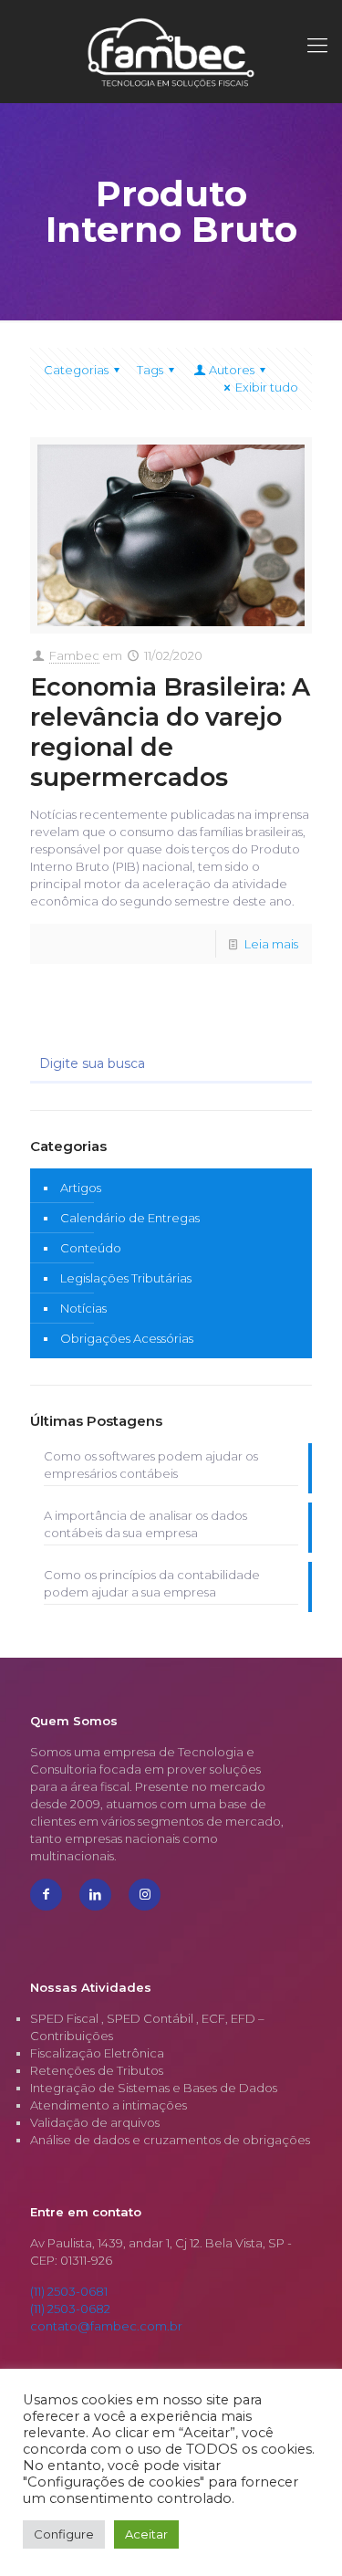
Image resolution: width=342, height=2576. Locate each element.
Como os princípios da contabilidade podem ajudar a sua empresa (152, 1583)
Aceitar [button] (146, 2534)
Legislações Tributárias (126, 1278)
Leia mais (271, 944)
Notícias (83, 1308)
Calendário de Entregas (130, 1218)
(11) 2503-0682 (70, 2309)
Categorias (76, 370)
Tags (150, 370)
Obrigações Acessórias (127, 1338)
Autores (232, 370)
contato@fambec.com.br (106, 2326)
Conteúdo (91, 1248)
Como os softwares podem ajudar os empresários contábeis (151, 1465)
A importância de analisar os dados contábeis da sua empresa (145, 1524)
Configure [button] (64, 2534)
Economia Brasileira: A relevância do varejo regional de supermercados (170, 732)
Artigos (81, 1188)
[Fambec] (171, 51)
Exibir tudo (267, 387)
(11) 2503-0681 (69, 2291)
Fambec (74, 655)
